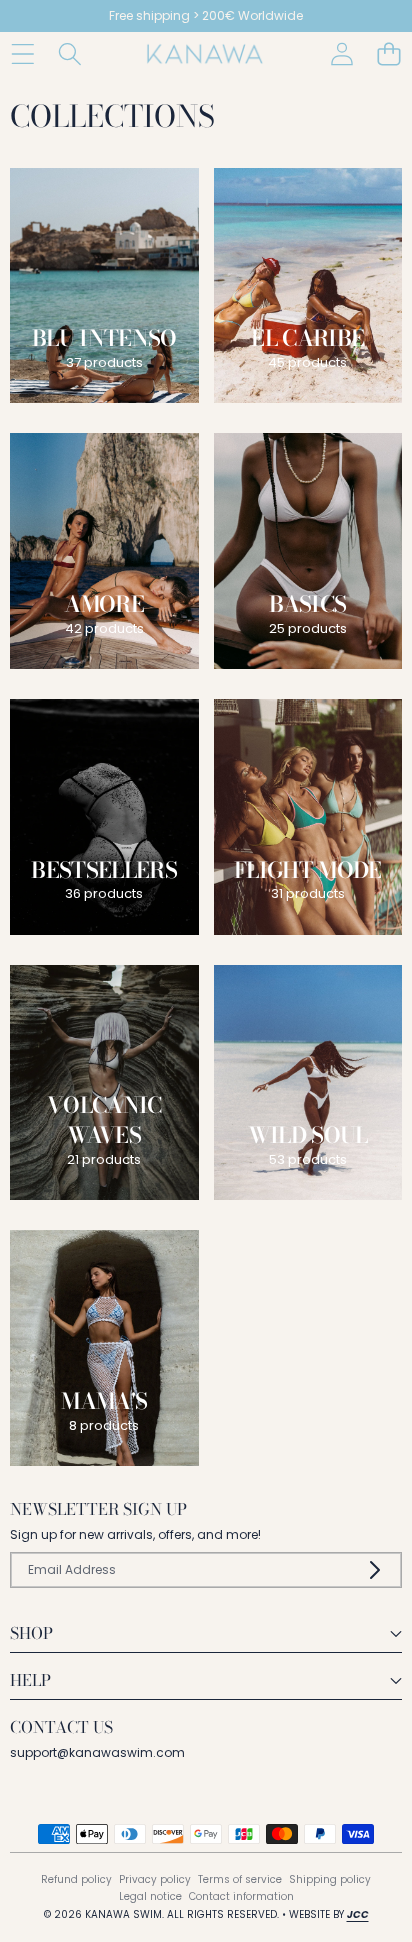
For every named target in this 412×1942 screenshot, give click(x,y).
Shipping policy (330, 1879)
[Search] (69, 54)
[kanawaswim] (205, 54)
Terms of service (240, 1879)
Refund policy (76, 1879)
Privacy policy (155, 1879)
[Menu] (22, 54)
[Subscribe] (375, 1570)
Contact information (241, 1896)
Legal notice (150, 1896)
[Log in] (341, 54)
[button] (388, 54)
